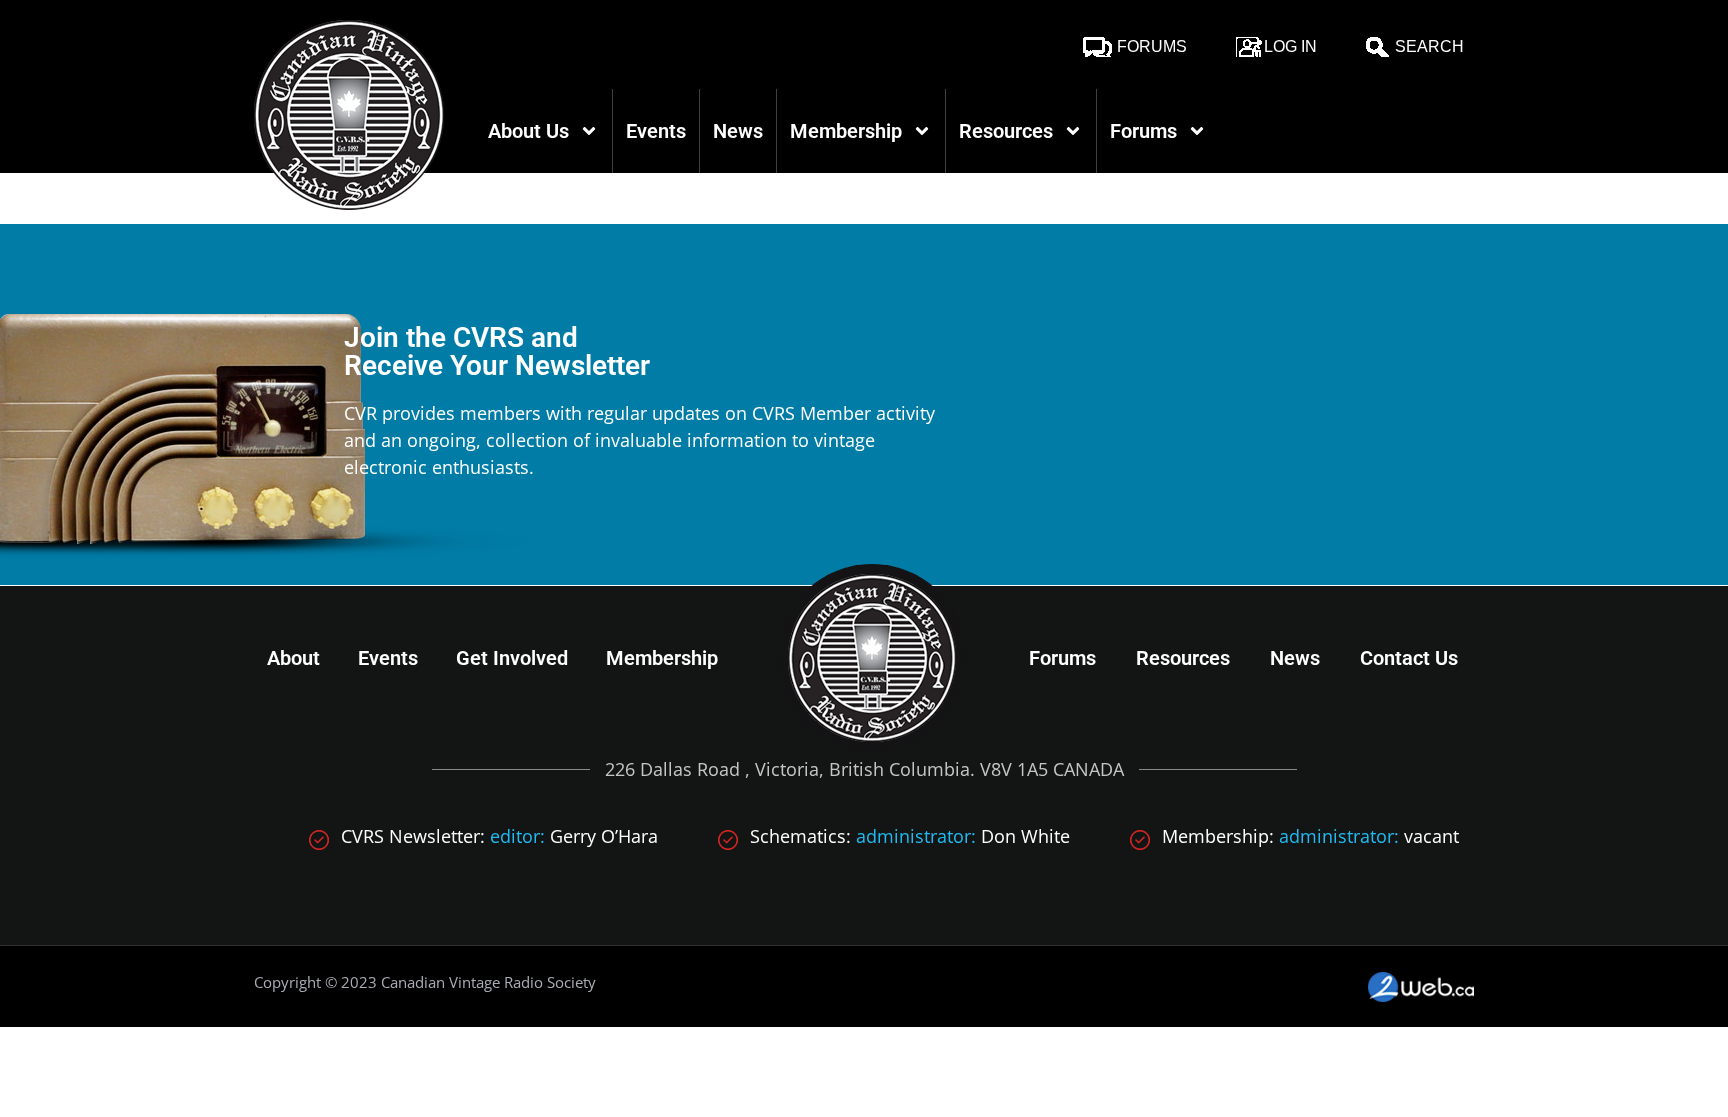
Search (1429, 46)
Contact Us (1409, 658)
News (738, 131)
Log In (1290, 46)
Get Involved (512, 658)
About (293, 658)
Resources (1006, 131)
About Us (528, 131)
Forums (1152, 46)
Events (656, 131)
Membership (846, 131)
